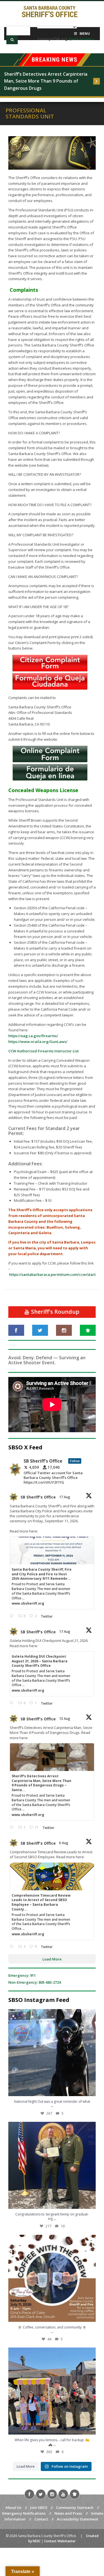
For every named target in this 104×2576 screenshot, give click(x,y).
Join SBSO (39, 2507)
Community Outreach (75, 2507)
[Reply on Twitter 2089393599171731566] (13, 1703)
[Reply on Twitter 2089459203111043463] (13, 1616)
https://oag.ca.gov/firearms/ (33, 1036)
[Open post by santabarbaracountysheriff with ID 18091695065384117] (52, 2053)
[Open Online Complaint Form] (50, 761)
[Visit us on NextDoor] (88, 1330)
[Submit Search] (12, 40)
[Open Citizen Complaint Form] (50, 670)
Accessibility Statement (78, 2519)
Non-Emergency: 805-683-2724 (35, 1982)
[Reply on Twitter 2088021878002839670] (13, 1827)
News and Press (68, 2513)
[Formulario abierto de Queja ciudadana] (50, 688)
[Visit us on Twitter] (40, 1330)
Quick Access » (81, 39)
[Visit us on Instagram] (64, 1330)
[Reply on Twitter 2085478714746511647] (13, 1947)
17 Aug (65, 1497)
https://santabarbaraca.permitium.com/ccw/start (52, 1274)
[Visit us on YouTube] (63, 2494)
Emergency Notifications (24, 2513)
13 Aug (65, 1719)
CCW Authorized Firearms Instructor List (44, 1051)
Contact (41, 2519)
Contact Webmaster (60, 2541)
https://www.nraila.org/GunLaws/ (38, 1042)
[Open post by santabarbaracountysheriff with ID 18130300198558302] (52, 2165)
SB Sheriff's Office (38, 1497)
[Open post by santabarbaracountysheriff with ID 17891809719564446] (52, 2278)
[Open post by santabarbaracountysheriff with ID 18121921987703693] (52, 2391)
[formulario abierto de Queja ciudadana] (50, 779)
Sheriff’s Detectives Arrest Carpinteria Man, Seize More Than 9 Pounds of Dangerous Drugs (46, 81)
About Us (13, 2507)
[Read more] (97, 81)
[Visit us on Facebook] (16, 1330)
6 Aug (64, 1843)
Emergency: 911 (22, 1975)
